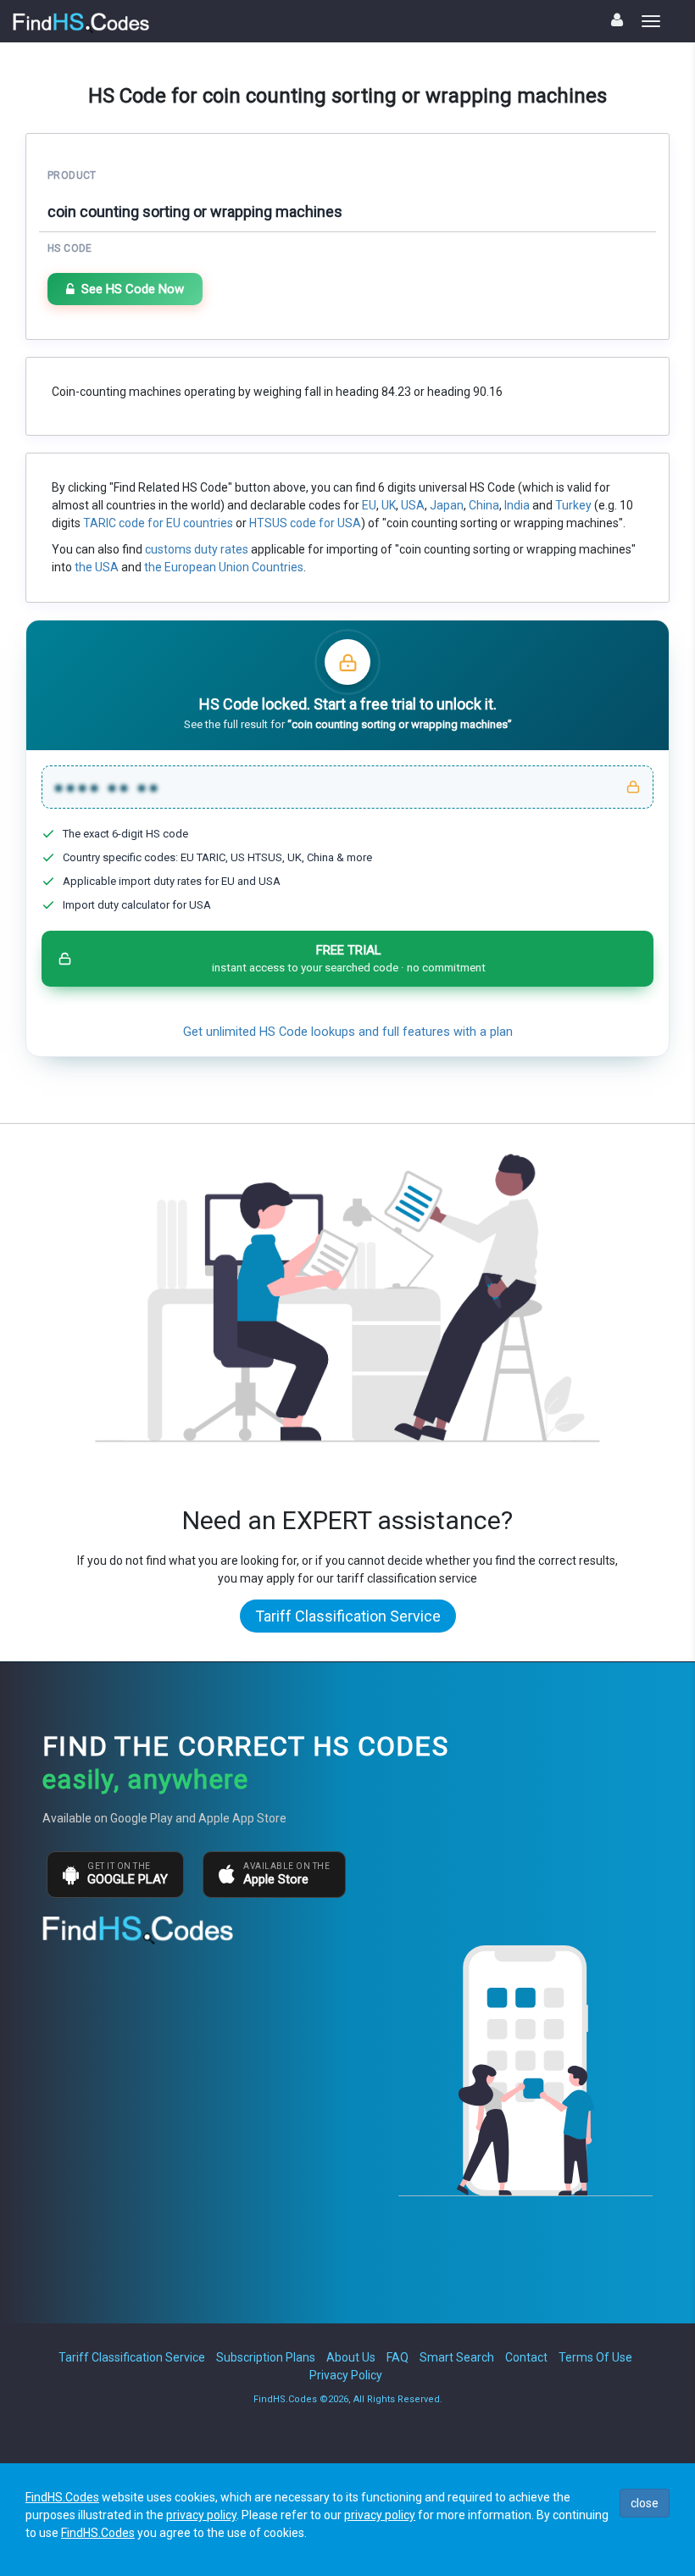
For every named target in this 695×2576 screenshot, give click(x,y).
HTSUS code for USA (305, 523)
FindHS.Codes (62, 2497)
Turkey (573, 505)
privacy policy (201, 2515)
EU (369, 505)
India (517, 505)
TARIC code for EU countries (158, 523)
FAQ (398, 2357)
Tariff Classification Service (348, 1616)
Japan (447, 505)
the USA (97, 567)
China (484, 505)
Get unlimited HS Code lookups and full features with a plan (348, 1032)
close (645, 2503)
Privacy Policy (346, 2375)
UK (389, 505)
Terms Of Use (595, 2357)
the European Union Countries (224, 567)
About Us (351, 2357)
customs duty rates (197, 549)
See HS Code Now (133, 289)
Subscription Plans (266, 2357)
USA (413, 505)
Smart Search (457, 2357)
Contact (526, 2357)
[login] (617, 20)
